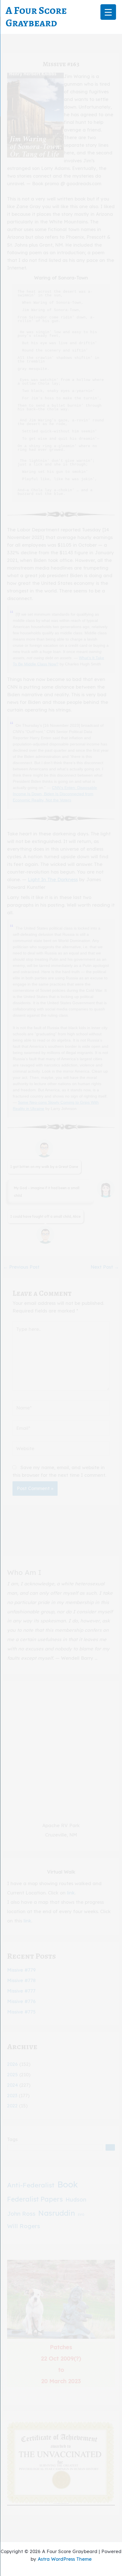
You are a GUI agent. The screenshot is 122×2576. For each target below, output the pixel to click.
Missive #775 (21, 2012)
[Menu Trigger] (108, 12)
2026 (12, 2064)
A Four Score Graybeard (36, 17)
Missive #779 (21, 1970)
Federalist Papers (35, 2199)
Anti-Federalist (31, 2185)
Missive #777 (21, 1991)
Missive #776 (21, 2001)
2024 (12, 2085)
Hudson (76, 2199)
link (71, 1893)
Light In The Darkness (53, 879)
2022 (12, 2106)
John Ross (21, 2214)
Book (68, 2184)
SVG (81, 2215)
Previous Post (21, 1267)
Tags (12, 2139)
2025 (12, 2075)
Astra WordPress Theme (65, 2559)
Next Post (105, 1267)
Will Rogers (24, 2226)
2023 (12, 2096)
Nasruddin (57, 2213)
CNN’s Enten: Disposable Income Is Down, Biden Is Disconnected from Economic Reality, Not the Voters (55, 794)
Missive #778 (21, 1980)
